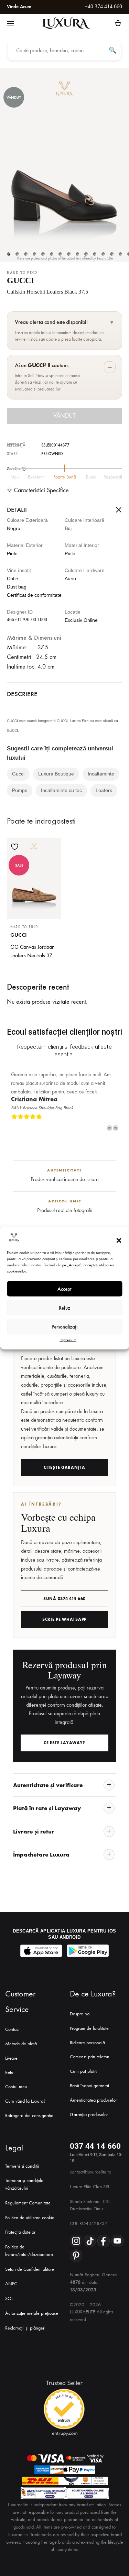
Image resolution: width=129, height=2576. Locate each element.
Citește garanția (64, 1467)
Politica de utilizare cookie (30, 2218)
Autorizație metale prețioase (32, 2313)
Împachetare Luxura (41, 1854)
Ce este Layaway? (64, 1743)
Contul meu (16, 2087)
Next (116, 1128)
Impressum (68, 1340)
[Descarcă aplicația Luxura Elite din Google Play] (88, 1951)
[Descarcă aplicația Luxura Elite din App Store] (41, 1951)
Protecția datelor (20, 2232)
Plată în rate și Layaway (47, 1808)
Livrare (11, 2058)
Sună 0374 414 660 (64, 1599)
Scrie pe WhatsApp (64, 1619)
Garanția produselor (89, 2115)
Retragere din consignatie (29, 2116)
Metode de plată (21, 2044)
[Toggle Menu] (10, 24)
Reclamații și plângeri (25, 2328)
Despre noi (80, 2014)
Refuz (64, 1308)
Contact (12, 2029)
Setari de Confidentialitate (30, 2269)
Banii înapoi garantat (89, 2086)
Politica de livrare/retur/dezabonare (29, 2251)
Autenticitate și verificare (48, 1785)
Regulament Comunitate (28, 2203)
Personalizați (64, 1326)
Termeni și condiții (22, 2166)
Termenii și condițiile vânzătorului (24, 2184)
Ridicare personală (87, 2043)
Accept (64, 1289)
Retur (10, 2072)
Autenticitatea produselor (93, 2100)
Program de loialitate (89, 2028)
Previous (109, 1128)
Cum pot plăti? (84, 2071)
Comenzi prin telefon (90, 2057)
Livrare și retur (34, 1831)
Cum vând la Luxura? (25, 2101)
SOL (9, 2298)
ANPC (11, 2284)
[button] (119, 1240)
